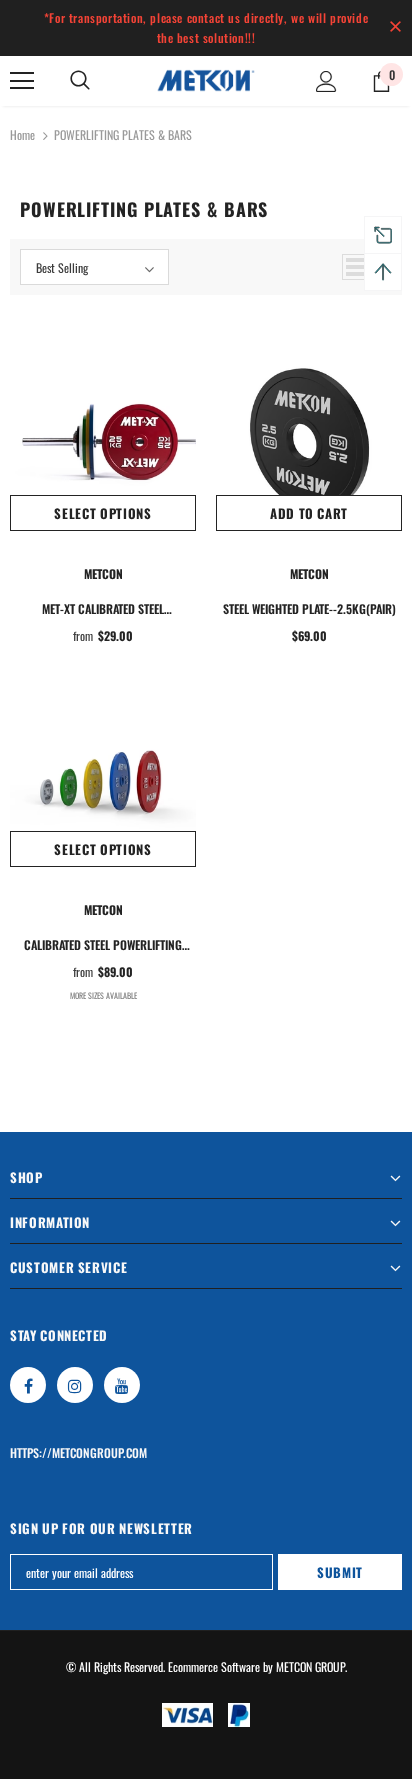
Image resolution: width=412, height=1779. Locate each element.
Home (22, 134)
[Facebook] (28, 1385)
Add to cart (309, 513)
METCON (103, 573)
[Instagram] (75, 1385)
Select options (102, 513)
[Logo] (206, 80)
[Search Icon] (80, 81)
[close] (395, 28)
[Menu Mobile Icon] (22, 81)
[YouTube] (122, 1385)
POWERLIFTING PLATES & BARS (123, 134)
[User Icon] (326, 81)
